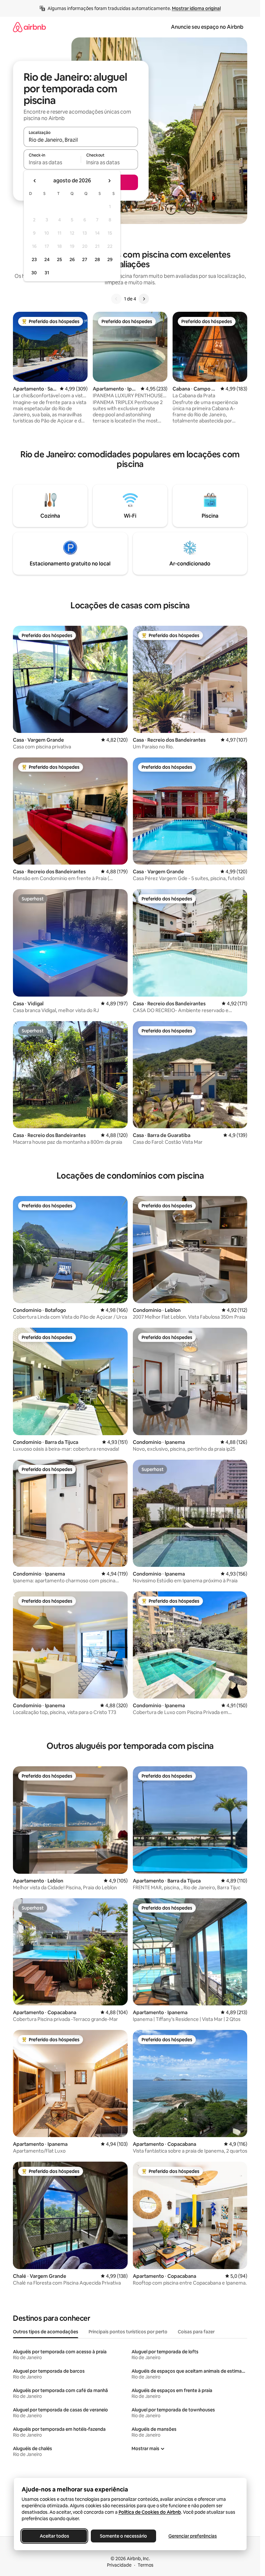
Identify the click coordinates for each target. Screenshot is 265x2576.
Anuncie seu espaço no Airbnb (207, 27)
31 (47, 273)
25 (59, 259)
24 (47, 259)
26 (72, 259)
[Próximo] (144, 299)
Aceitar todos (54, 2536)
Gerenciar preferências (193, 2536)
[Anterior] (116, 299)
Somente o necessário (123, 2536)
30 (34, 273)
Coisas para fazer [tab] (196, 2332)
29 (110, 259)
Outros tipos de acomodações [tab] (46, 2332)
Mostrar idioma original (196, 8)
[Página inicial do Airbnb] (29, 27)
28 (97, 259)
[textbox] (52, 162)
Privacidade (119, 2565)
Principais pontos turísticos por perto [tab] (128, 2332)
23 (34, 259)
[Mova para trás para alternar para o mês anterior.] (35, 181)
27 (85, 259)
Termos (146, 2565)
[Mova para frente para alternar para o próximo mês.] (109, 181)
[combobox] (81, 140)
